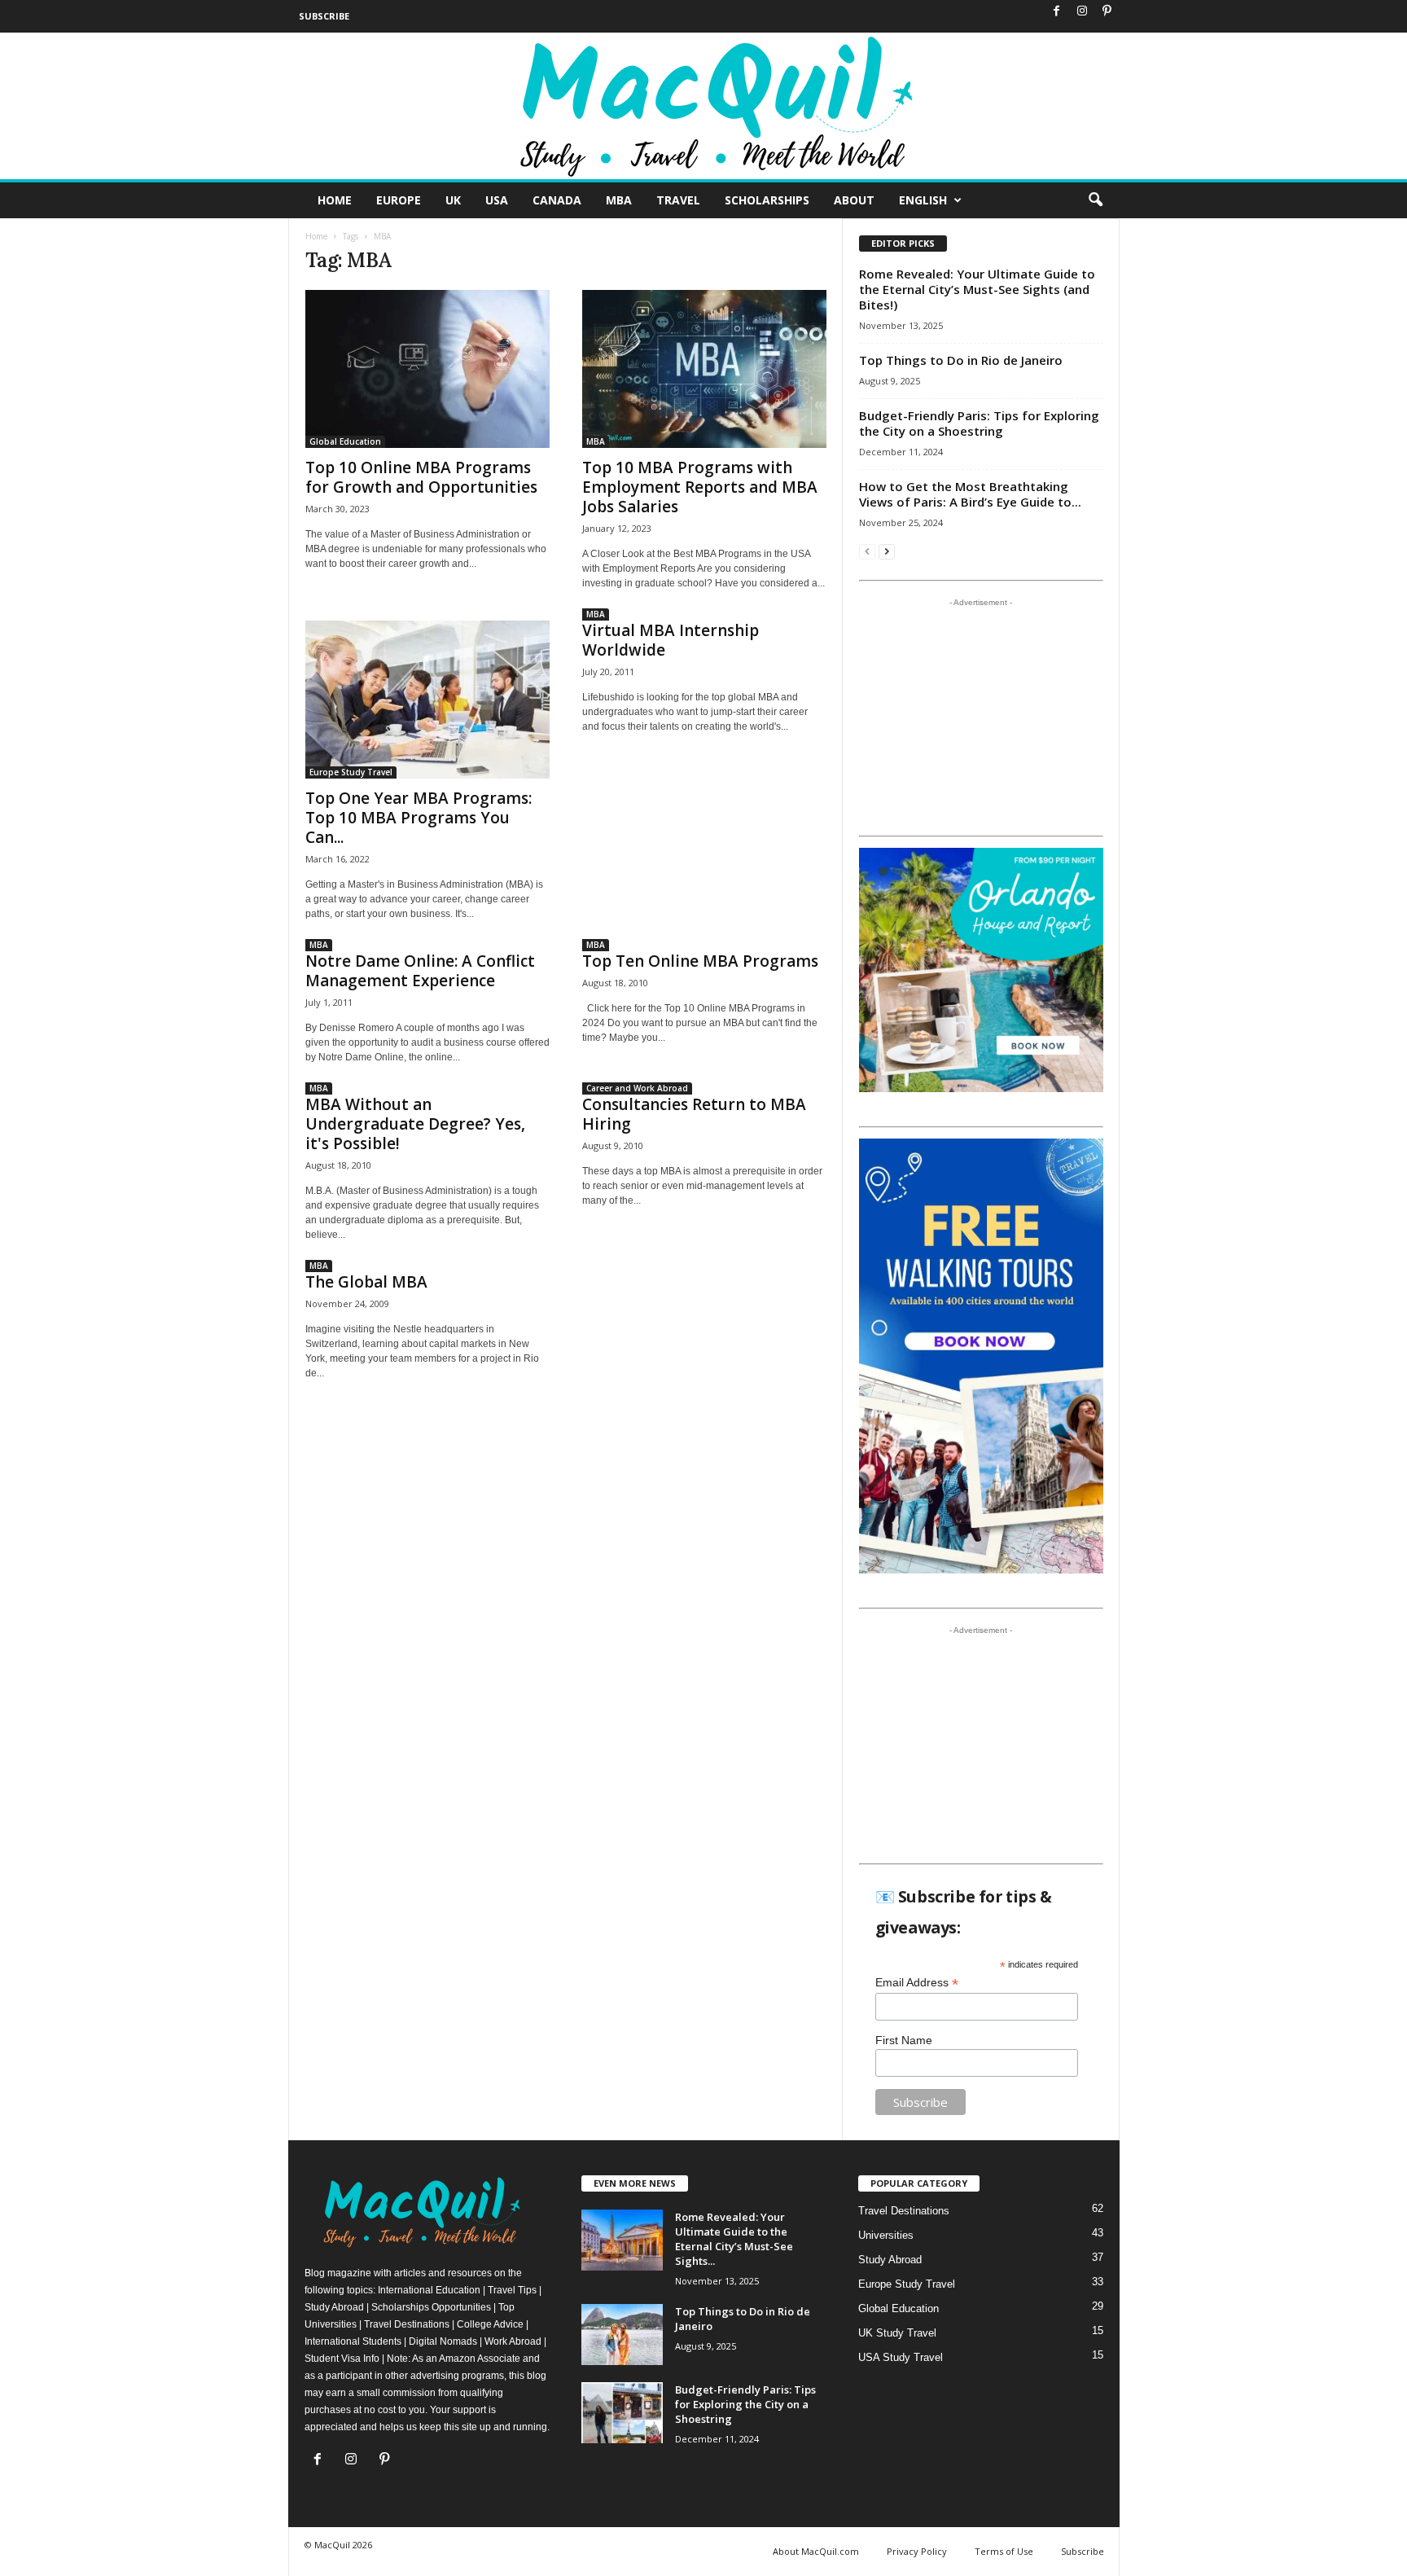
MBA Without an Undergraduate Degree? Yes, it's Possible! (415, 1124)
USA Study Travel (901, 2357)
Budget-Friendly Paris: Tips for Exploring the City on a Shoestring (979, 423)
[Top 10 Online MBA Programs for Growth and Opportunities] (427, 369)
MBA (619, 200)
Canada (557, 200)
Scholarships (767, 200)
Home (335, 200)
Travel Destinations (904, 2211)
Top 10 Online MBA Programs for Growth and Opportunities (421, 477)
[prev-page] (867, 551)
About (854, 200)
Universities (886, 2235)
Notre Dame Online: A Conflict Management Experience (420, 971)
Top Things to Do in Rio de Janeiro (961, 360)
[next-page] (887, 551)
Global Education (345, 441)
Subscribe (324, 16)
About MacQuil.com (816, 2551)
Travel (678, 200)
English (923, 200)
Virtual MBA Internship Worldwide (671, 640)
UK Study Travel (897, 2333)
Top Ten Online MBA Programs (700, 961)
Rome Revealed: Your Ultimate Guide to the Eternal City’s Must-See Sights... (734, 2239)
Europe (399, 200)
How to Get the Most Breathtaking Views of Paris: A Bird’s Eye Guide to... (970, 494)
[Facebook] (1057, 12)
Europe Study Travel (351, 772)
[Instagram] (1082, 12)
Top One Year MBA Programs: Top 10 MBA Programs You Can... (419, 818)
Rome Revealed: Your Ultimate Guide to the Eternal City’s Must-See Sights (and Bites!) (977, 289)
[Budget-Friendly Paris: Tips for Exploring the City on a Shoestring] (622, 2413)
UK (453, 200)
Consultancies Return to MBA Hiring (694, 1114)
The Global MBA (366, 1282)
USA (497, 200)
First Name (904, 2040)
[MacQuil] (703, 106)
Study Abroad (890, 2260)
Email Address (917, 1983)
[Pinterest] (1107, 12)
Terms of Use (1004, 2551)
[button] (1095, 200)
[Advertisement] (980, 717)
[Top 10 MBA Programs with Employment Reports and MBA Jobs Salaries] (704, 369)
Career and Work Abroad (637, 1088)
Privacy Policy (917, 2551)
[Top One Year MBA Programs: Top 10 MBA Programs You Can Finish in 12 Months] (427, 700)
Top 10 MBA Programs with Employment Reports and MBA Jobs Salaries (700, 487)
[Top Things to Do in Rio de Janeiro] (622, 2335)
